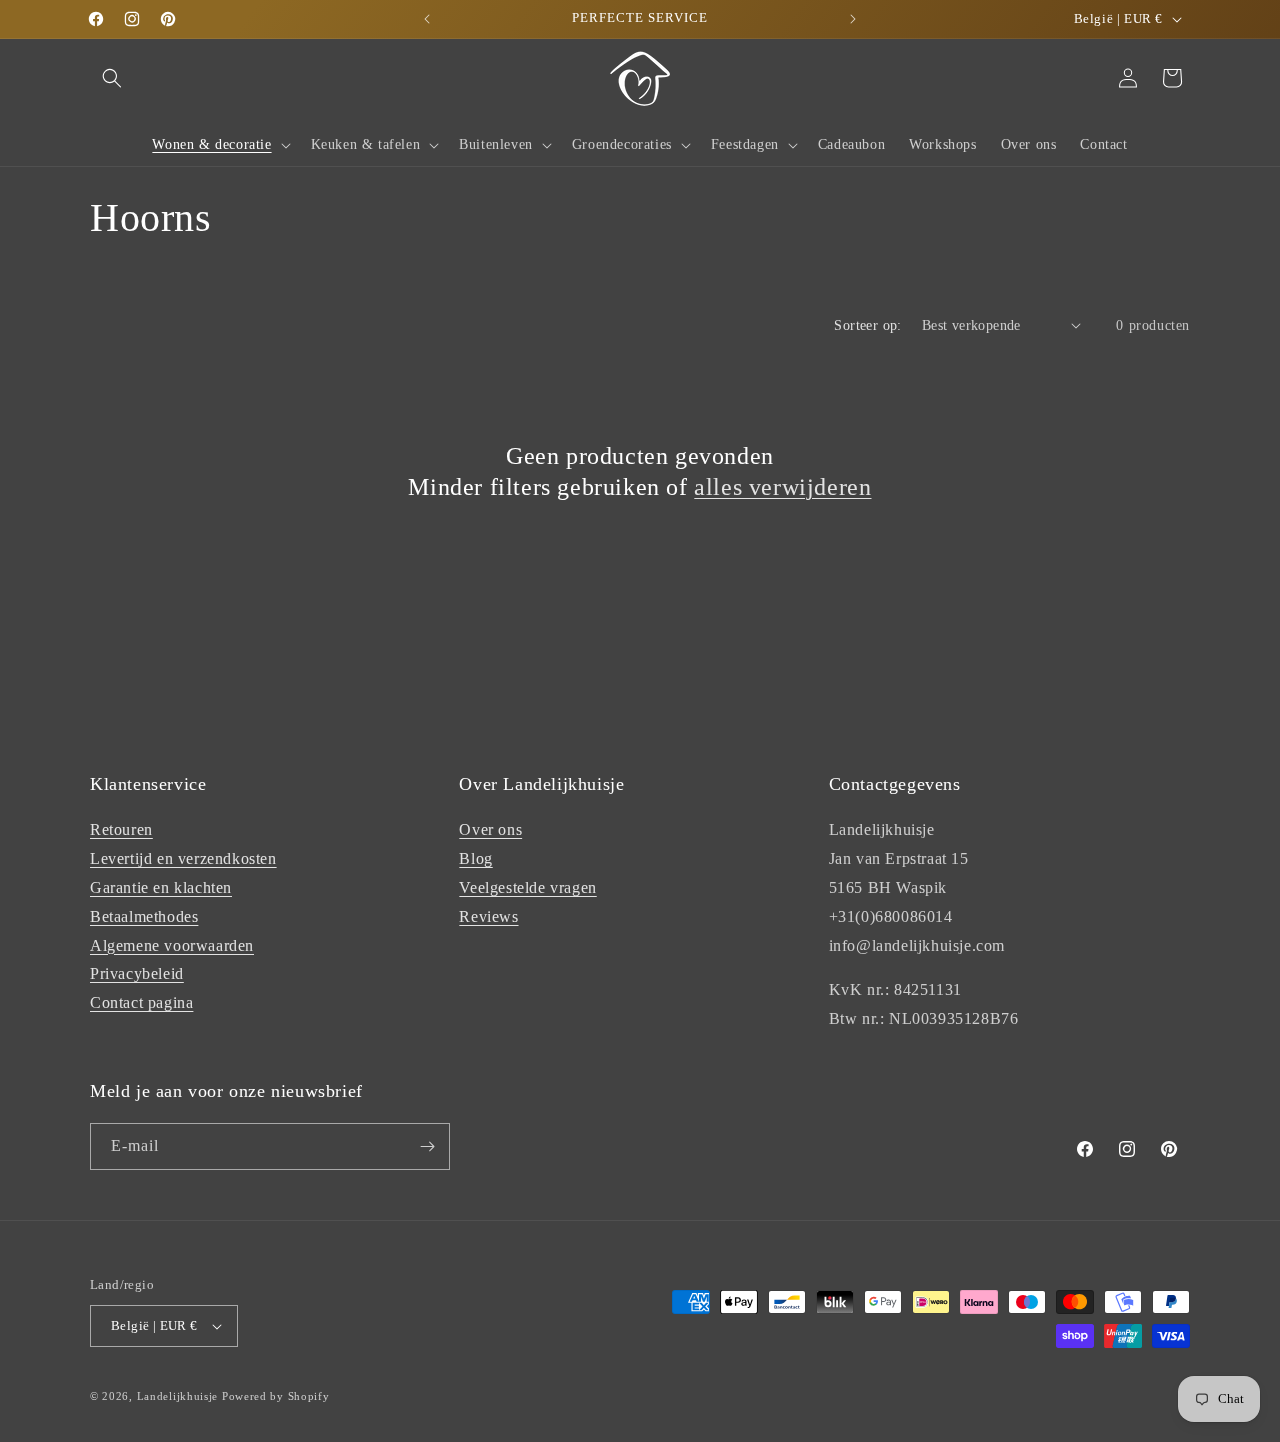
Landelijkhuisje (178, 1396)
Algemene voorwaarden (172, 945)
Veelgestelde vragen (527, 887)
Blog (475, 858)
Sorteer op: (867, 325)
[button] (112, 78)
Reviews (488, 916)
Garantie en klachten (161, 887)
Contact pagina (141, 1002)
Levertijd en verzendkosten (183, 858)
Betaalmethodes (144, 916)
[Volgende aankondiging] (853, 19)
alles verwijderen (782, 487)
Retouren (121, 829)
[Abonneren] (427, 1146)
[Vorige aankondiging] (427, 19)
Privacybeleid (137, 973)
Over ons (490, 829)
